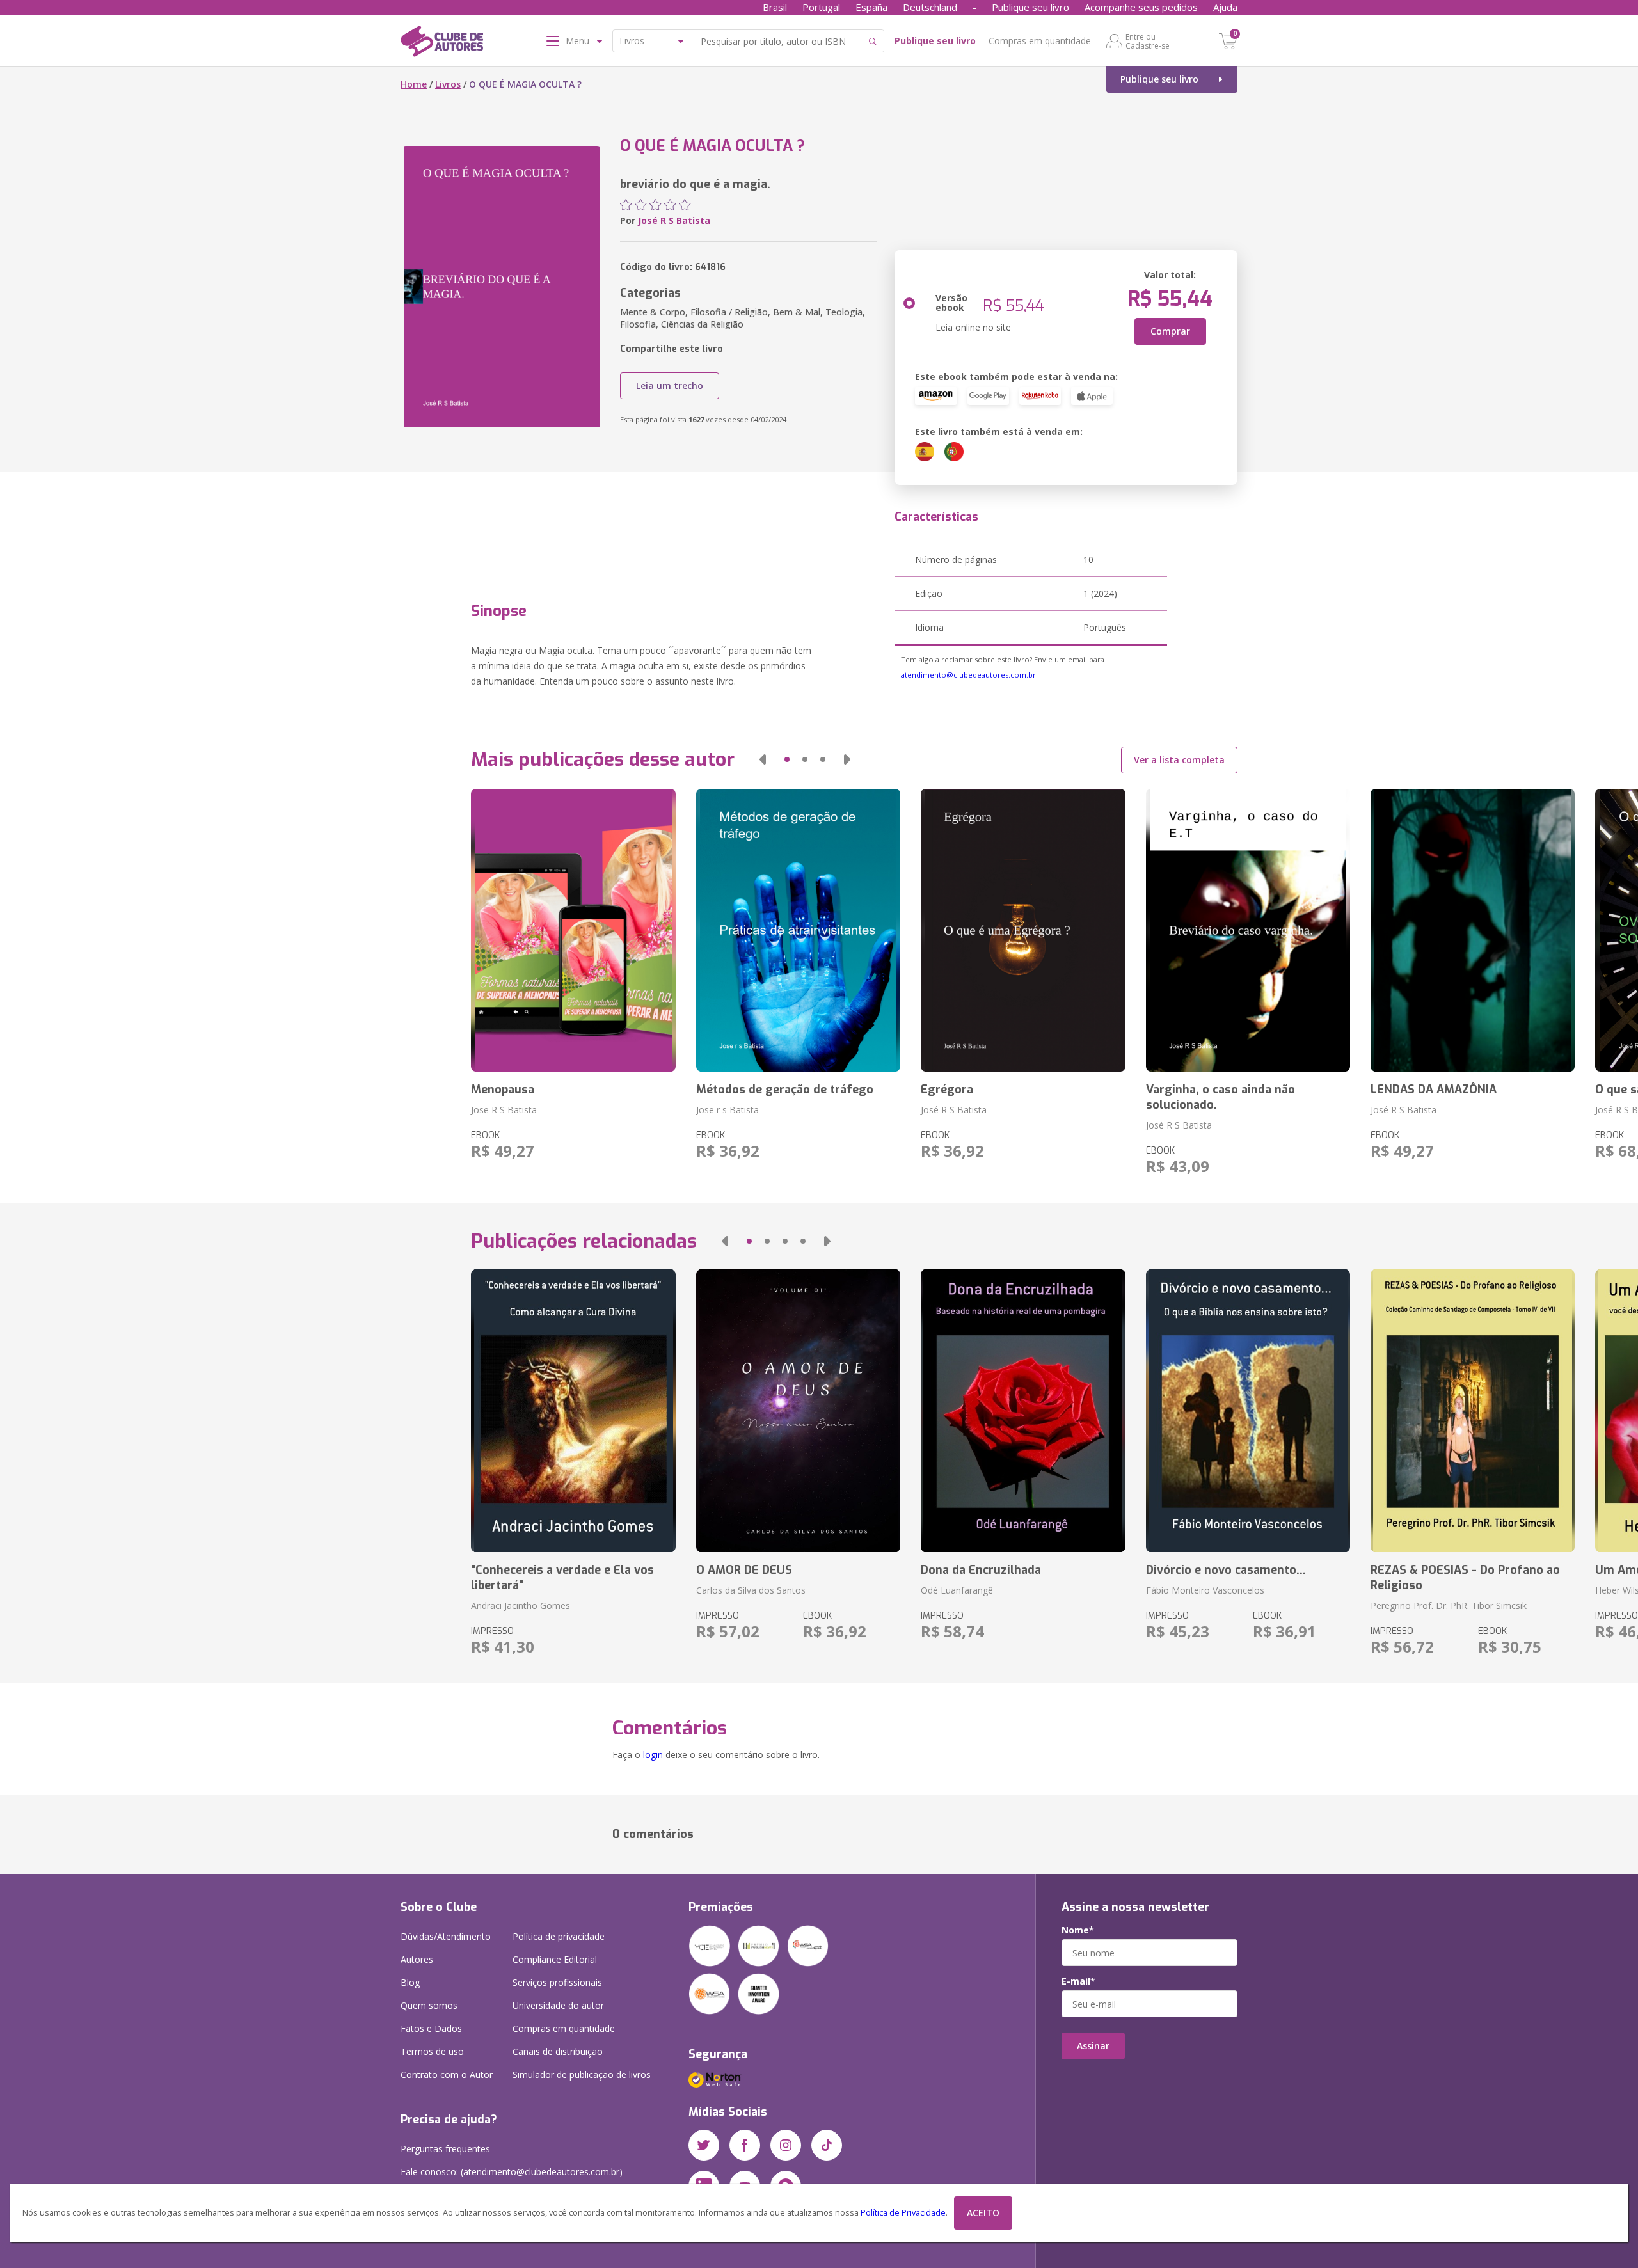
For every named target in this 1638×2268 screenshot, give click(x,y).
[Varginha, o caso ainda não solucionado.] (1248, 930)
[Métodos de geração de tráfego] (798, 930)
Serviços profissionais (557, 1982)
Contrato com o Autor (447, 2074)
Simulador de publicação (582, 2074)
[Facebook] (745, 2145)
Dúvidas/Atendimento (446, 1936)
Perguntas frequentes (445, 2149)
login (653, 1755)
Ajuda (1225, 7)
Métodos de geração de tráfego (785, 1090)
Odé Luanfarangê (957, 1590)
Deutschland (930, 7)
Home (414, 84)
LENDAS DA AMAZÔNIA (1434, 1090)
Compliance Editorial (555, 1959)
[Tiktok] (827, 2145)
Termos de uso (432, 2051)
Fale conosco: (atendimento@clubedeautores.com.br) (512, 2172)
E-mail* (1078, 1981)
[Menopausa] (573, 930)
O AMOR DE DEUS (744, 1570)
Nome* (1078, 1930)
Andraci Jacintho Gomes (521, 1606)
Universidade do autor (558, 2005)
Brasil (775, 7)
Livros (448, 84)
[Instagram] (786, 2145)
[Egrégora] (1023, 930)
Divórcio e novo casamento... (1226, 1570)
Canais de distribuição (558, 2051)
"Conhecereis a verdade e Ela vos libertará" (562, 1578)
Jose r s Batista (728, 1110)
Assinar (1093, 2046)
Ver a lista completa (1179, 760)
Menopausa (503, 1090)
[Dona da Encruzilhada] (1023, 1411)
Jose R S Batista (504, 1110)
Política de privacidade (559, 1936)
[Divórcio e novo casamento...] (1248, 1411)
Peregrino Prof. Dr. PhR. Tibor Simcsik (1449, 1606)
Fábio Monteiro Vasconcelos (1205, 1590)
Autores (417, 1959)
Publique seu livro (1030, 7)
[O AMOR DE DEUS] (798, 1411)
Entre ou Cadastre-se (1148, 41)
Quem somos (429, 2005)
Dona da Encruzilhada (981, 1570)
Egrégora (947, 1090)
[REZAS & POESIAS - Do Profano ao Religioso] (1473, 1411)
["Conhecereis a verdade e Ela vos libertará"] (573, 1411)
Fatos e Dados (431, 2028)
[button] (763, 759)
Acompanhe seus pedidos (1141, 7)
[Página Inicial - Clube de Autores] (442, 44)
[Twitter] (704, 2145)
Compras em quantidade (1040, 41)
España (871, 7)
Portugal (821, 7)
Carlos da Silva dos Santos (751, 1590)
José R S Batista (674, 220)
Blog (410, 1982)
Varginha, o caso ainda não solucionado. (1221, 1097)
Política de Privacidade (903, 2213)
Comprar (1170, 331)
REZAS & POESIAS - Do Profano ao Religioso (1465, 1578)
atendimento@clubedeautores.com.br (968, 675)
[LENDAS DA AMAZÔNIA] (1473, 930)
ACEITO (983, 2213)
